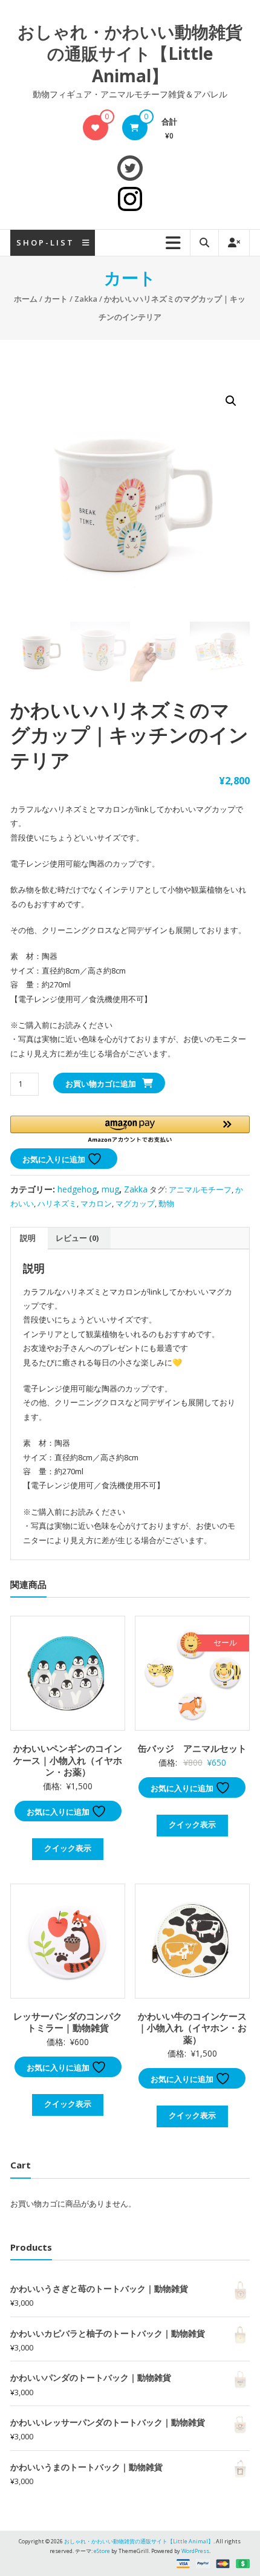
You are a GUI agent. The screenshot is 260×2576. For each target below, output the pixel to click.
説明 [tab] (28, 1238)
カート (56, 299)
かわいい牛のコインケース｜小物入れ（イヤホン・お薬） (192, 2028)
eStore (102, 2551)
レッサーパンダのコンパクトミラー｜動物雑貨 (68, 2022)
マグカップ (135, 1203)
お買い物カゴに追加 (101, 1084)
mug (110, 1189)
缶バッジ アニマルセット (192, 1748)
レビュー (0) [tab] (77, 1238)
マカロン (96, 1203)
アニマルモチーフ (200, 1189)
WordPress (195, 2551)
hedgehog (77, 1189)
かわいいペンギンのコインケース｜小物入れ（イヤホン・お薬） (68, 1760)
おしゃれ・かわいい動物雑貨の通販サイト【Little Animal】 (130, 54)
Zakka (86, 299)
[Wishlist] (95, 128)
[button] (231, 401)
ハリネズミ (57, 1203)
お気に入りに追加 (55, 1159)
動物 (166, 1203)
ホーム (26, 299)
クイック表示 (68, 1848)
